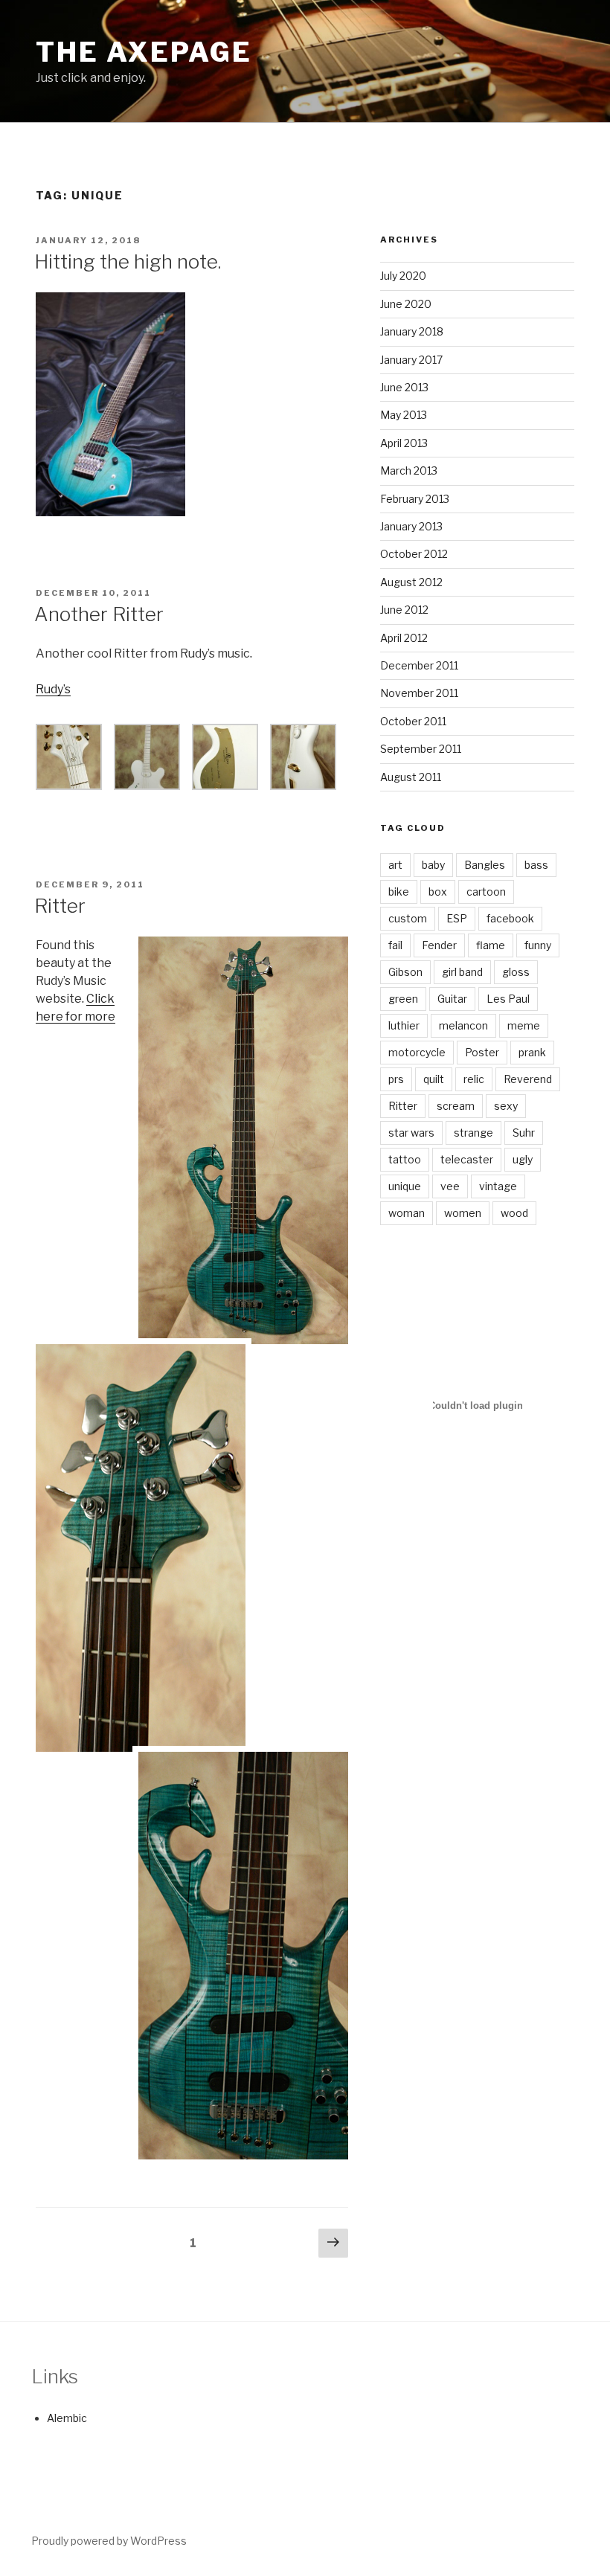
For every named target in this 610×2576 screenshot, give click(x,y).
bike (399, 892)
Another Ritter (99, 614)
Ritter (60, 906)
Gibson (405, 972)
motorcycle (417, 1052)
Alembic (67, 2418)
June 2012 (404, 610)
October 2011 (413, 721)
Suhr (524, 1133)
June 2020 (406, 304)
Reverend (528, 1079)
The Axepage (144, 52)
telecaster (467, 1159)
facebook (510, 918)
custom (408, 918)
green (403, 999)
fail (395, 945)
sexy (506, 1106)
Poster (482, 1052)
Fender (439, 945)
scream (456, 1106)
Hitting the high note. (128, 261)
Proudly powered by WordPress (109, 2541)
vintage (498, 1186)
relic (474, 1079)
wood (514, 1213)
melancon (463, 1025)
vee (450, 1186)
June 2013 (404, 387)
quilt (434, 1079)
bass (536, 865)
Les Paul (508, 999)
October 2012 (414, 554)
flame (491, 945)
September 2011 (421, 749)
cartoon (486, 892)
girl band (462, 972)
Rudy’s (53, 689)
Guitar (452, 999)
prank (532, 1052)
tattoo (405, 1159)
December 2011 (419, 665)
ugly (523, 1159)
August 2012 (411, 582)
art (395, 865)
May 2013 (404, 415)
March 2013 (409, 470)
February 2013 (415, 499)
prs (396, 1079)
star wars (411, 1133)
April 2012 (404, 638)
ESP (457, 918)
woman (407, 1213)
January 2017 (411, 360)
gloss (516, 972)
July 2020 (403, 276)
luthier (404, 1025)
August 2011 (411, 777)
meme (524, 1025)
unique (405, 1186)
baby (433, 865)
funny (538, 945)
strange (473, 1133)
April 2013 (404, 443)
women (463, 1213)
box (438, 892)
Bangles (485, 865)
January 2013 (411, 526)
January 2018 (412, 331)
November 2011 (419, 693)
